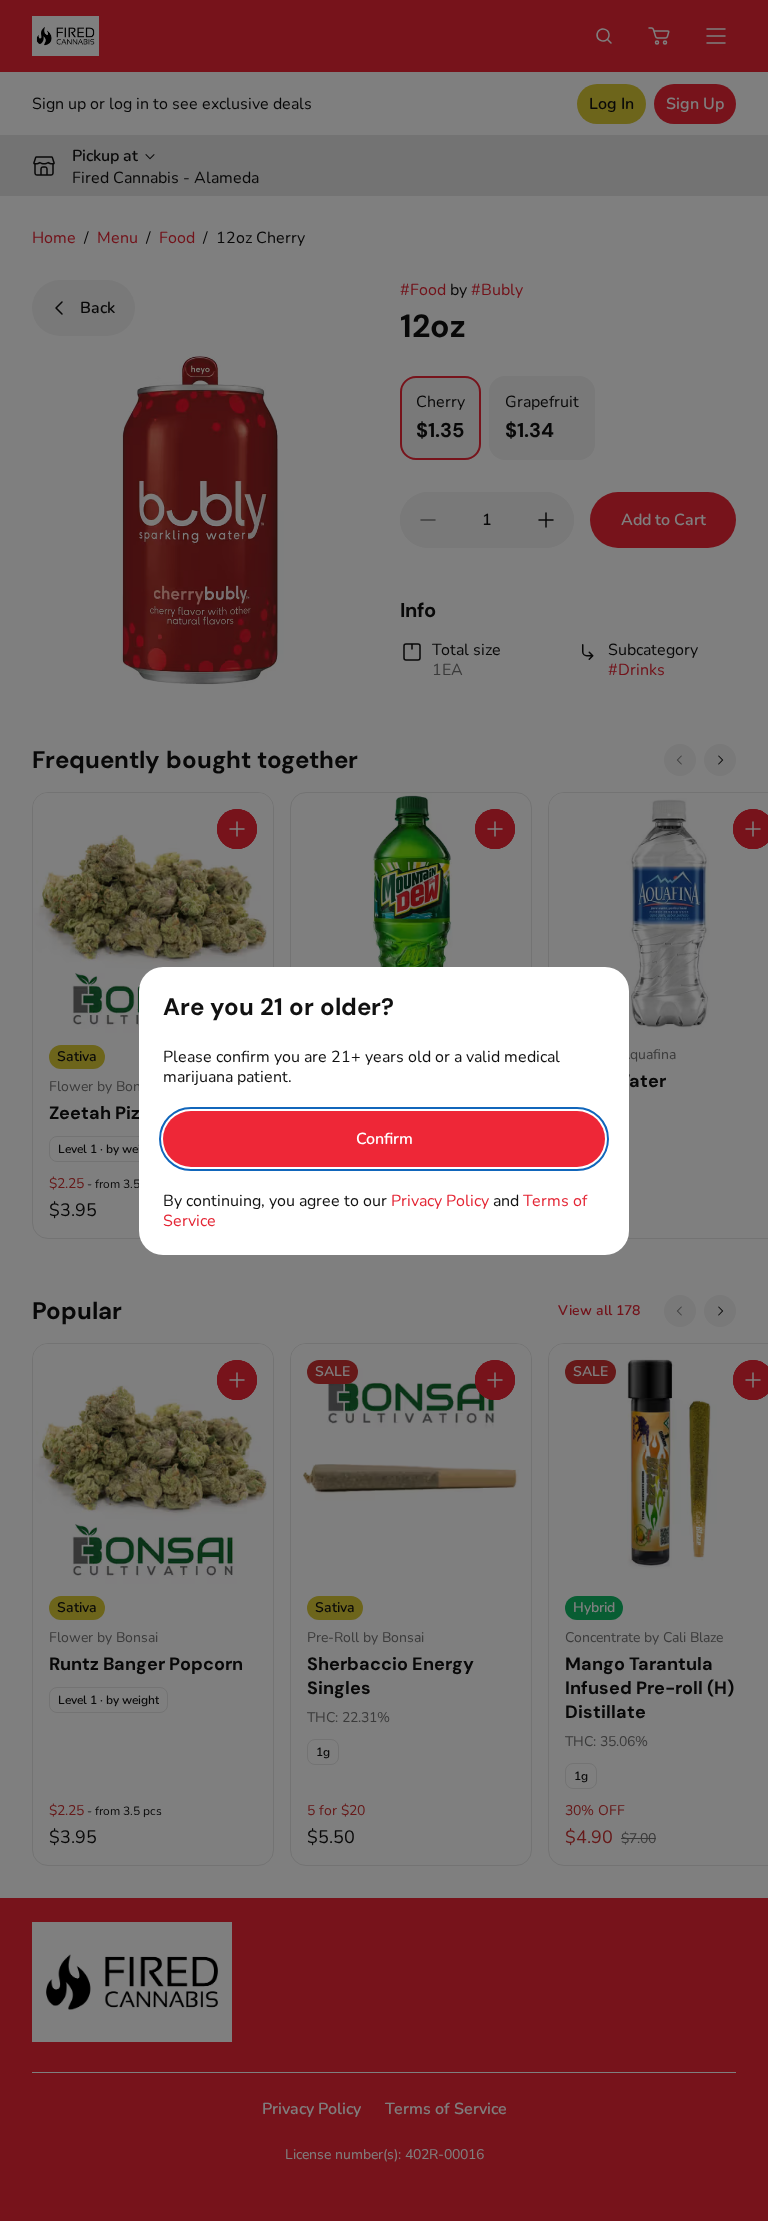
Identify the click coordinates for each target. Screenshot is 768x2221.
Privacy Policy (440, 1201)
